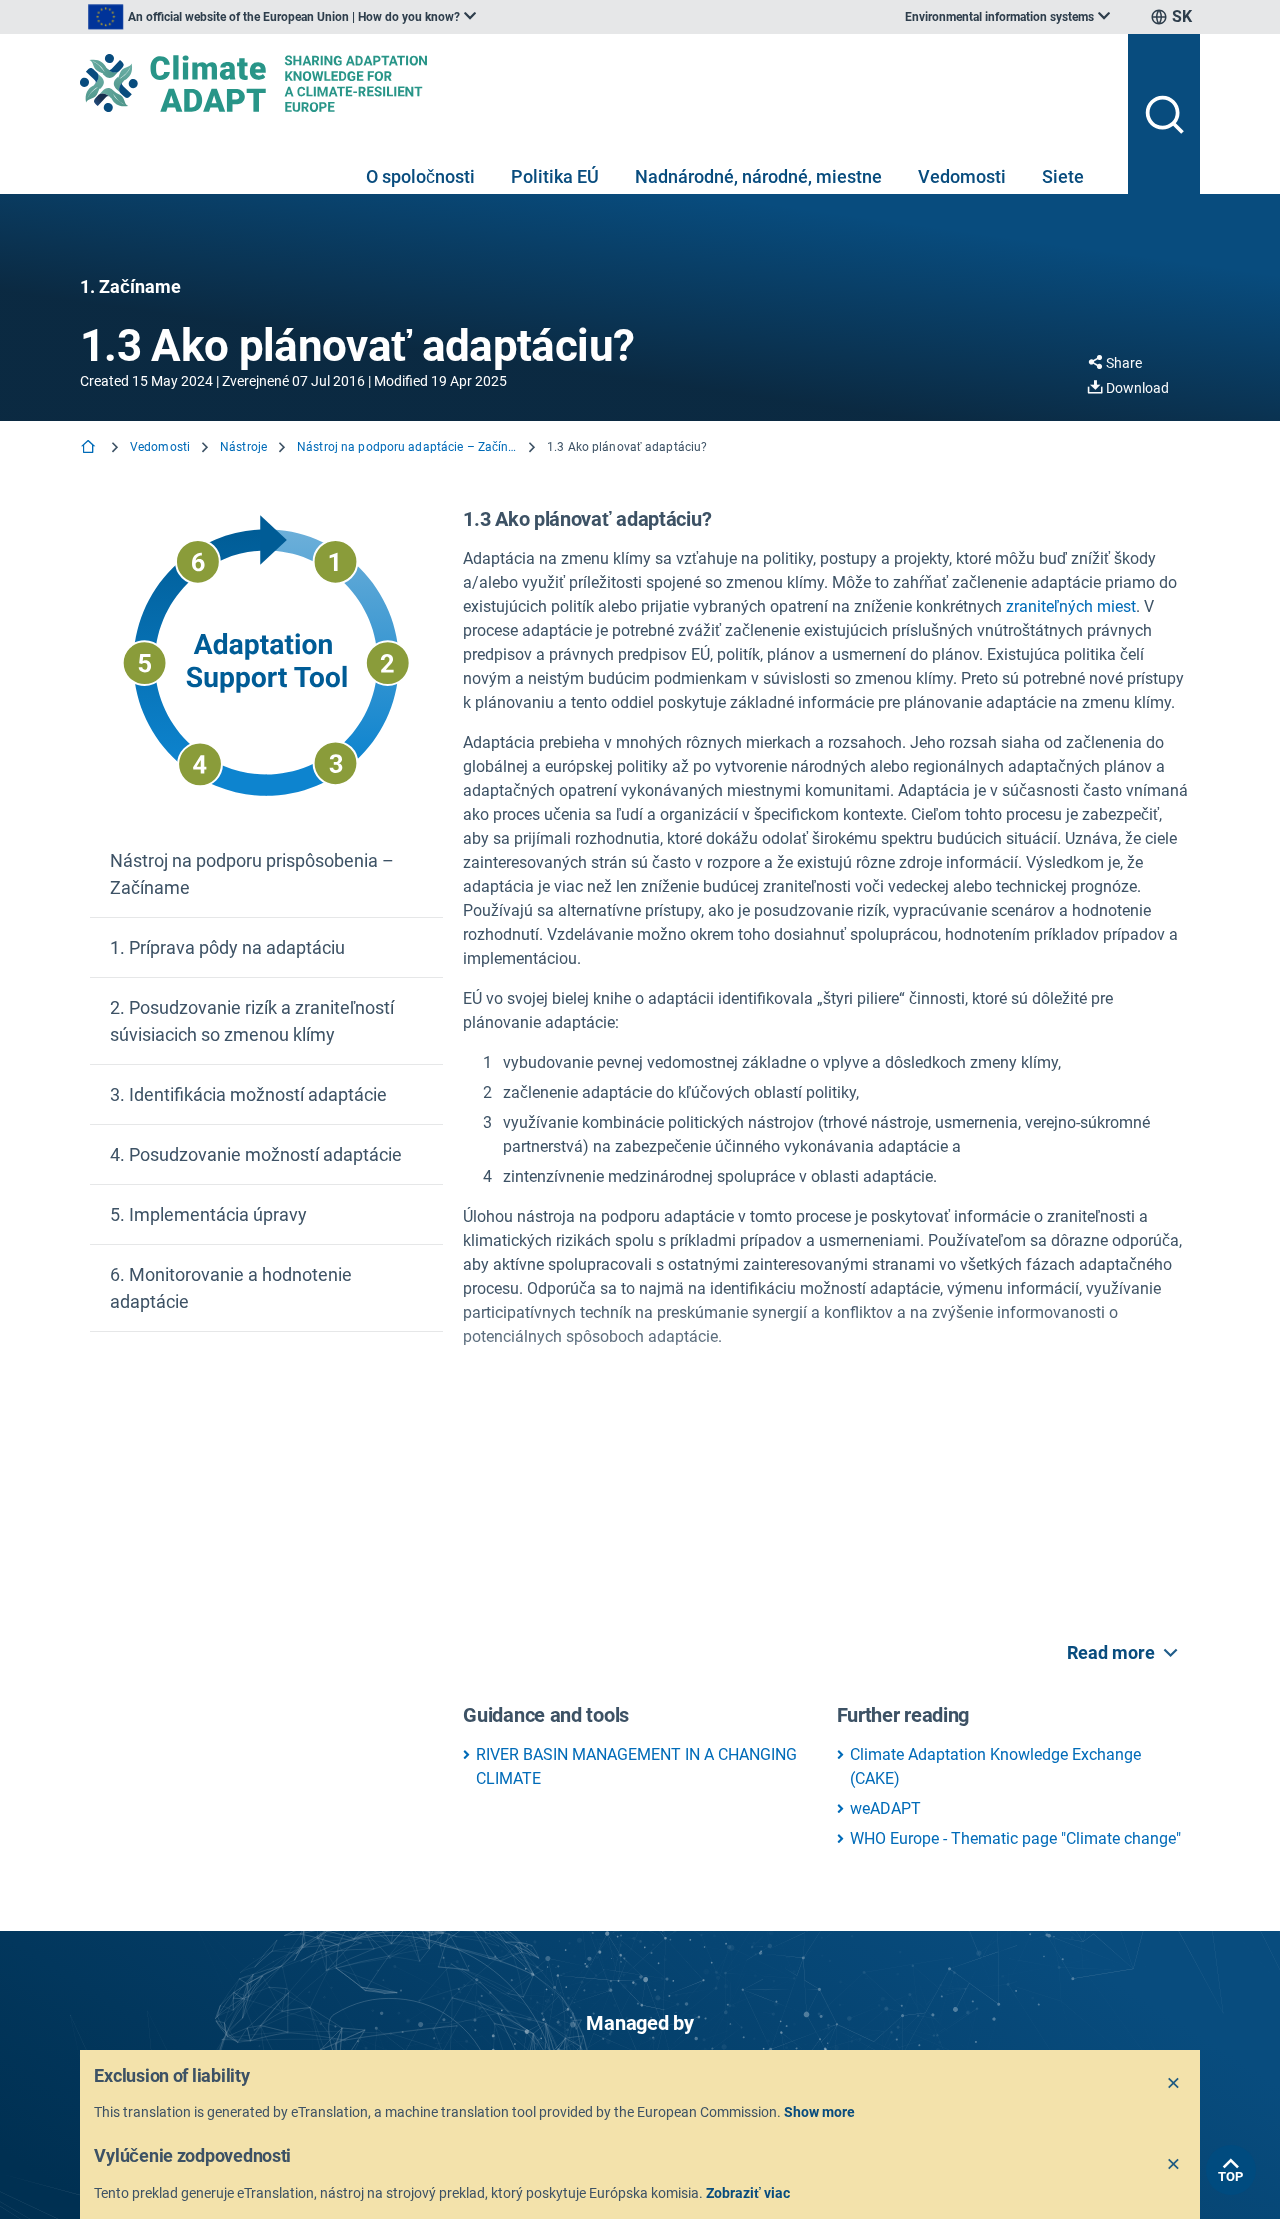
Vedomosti (962, 176)
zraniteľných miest (1071, 606)
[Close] (1174, 2084)
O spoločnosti (420, 176)
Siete (1063, 176)
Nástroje (243, 447)
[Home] (90, 448)
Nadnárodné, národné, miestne (758, 176)
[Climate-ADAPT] (596, 83)
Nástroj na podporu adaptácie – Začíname (407, 447)
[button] (266, 874)
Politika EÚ (555, 176)
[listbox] (282, 17)
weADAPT (885, 1808)
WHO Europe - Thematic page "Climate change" (1015, 1838)
